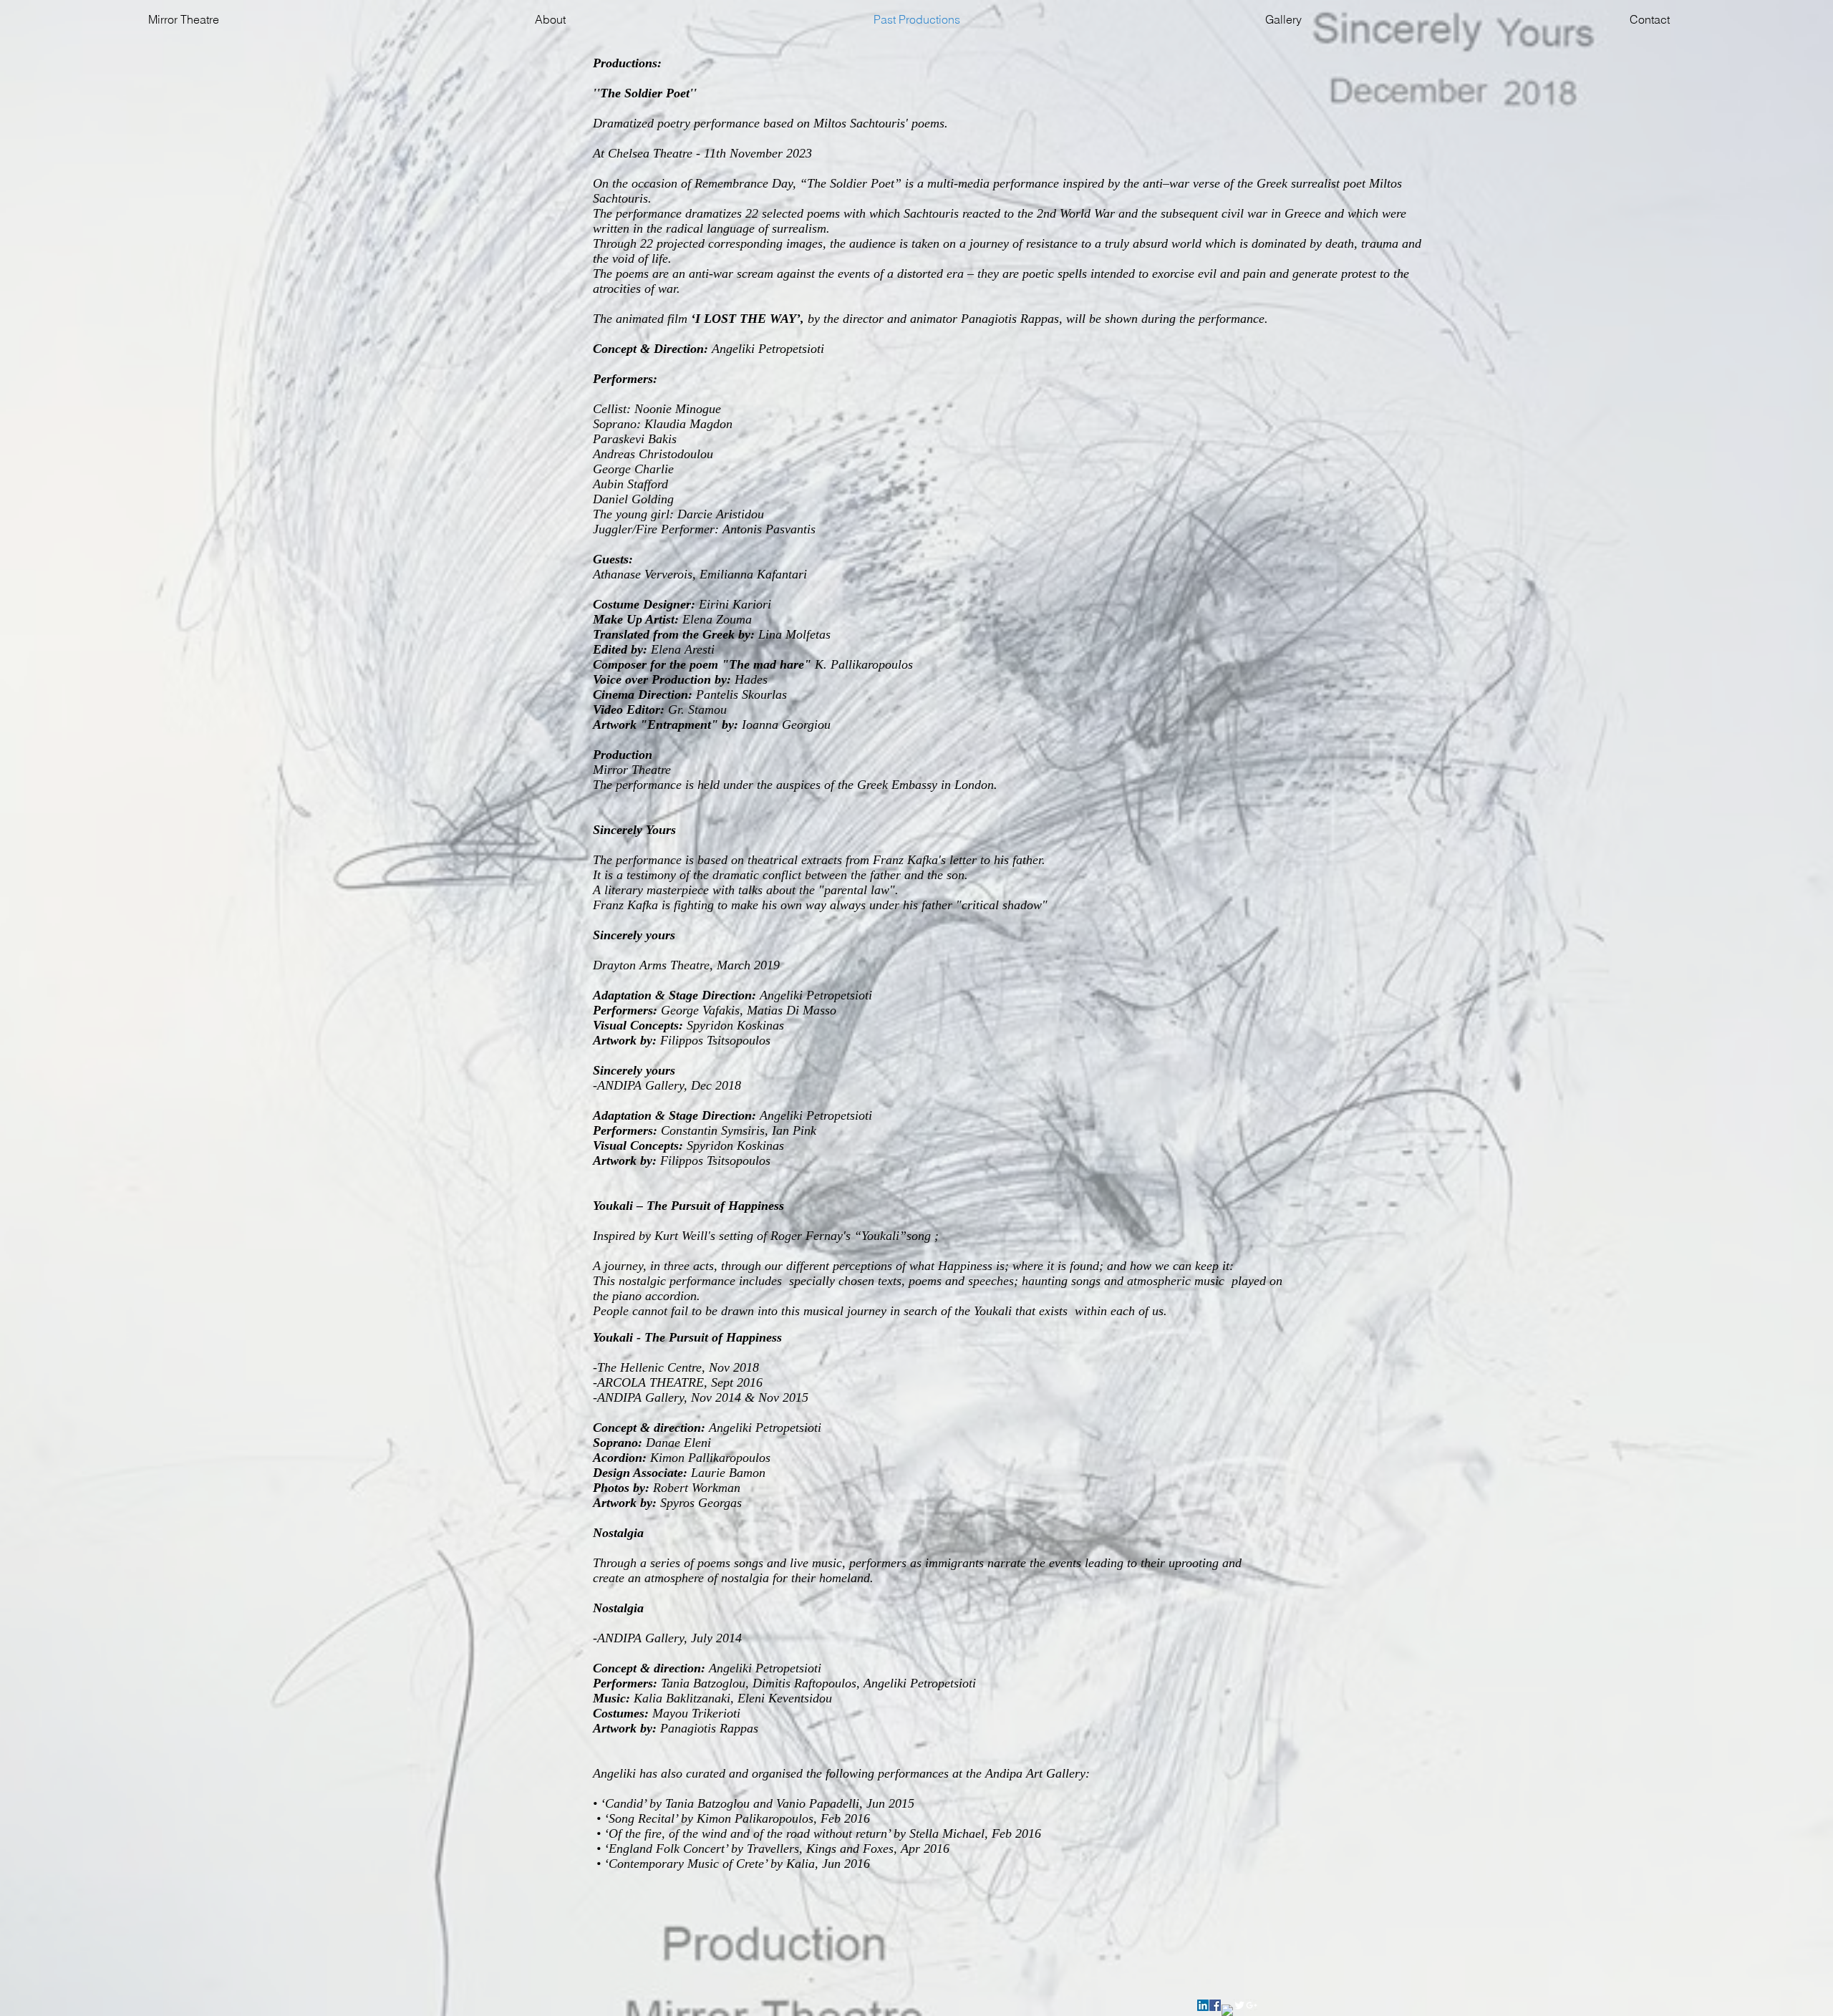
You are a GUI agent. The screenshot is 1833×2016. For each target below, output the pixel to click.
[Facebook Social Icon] (1215, 2005)
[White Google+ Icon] (1252, 2005)
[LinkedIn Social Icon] (1203, 2005)
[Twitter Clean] (1239, 2005)
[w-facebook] (1227, 2010)
